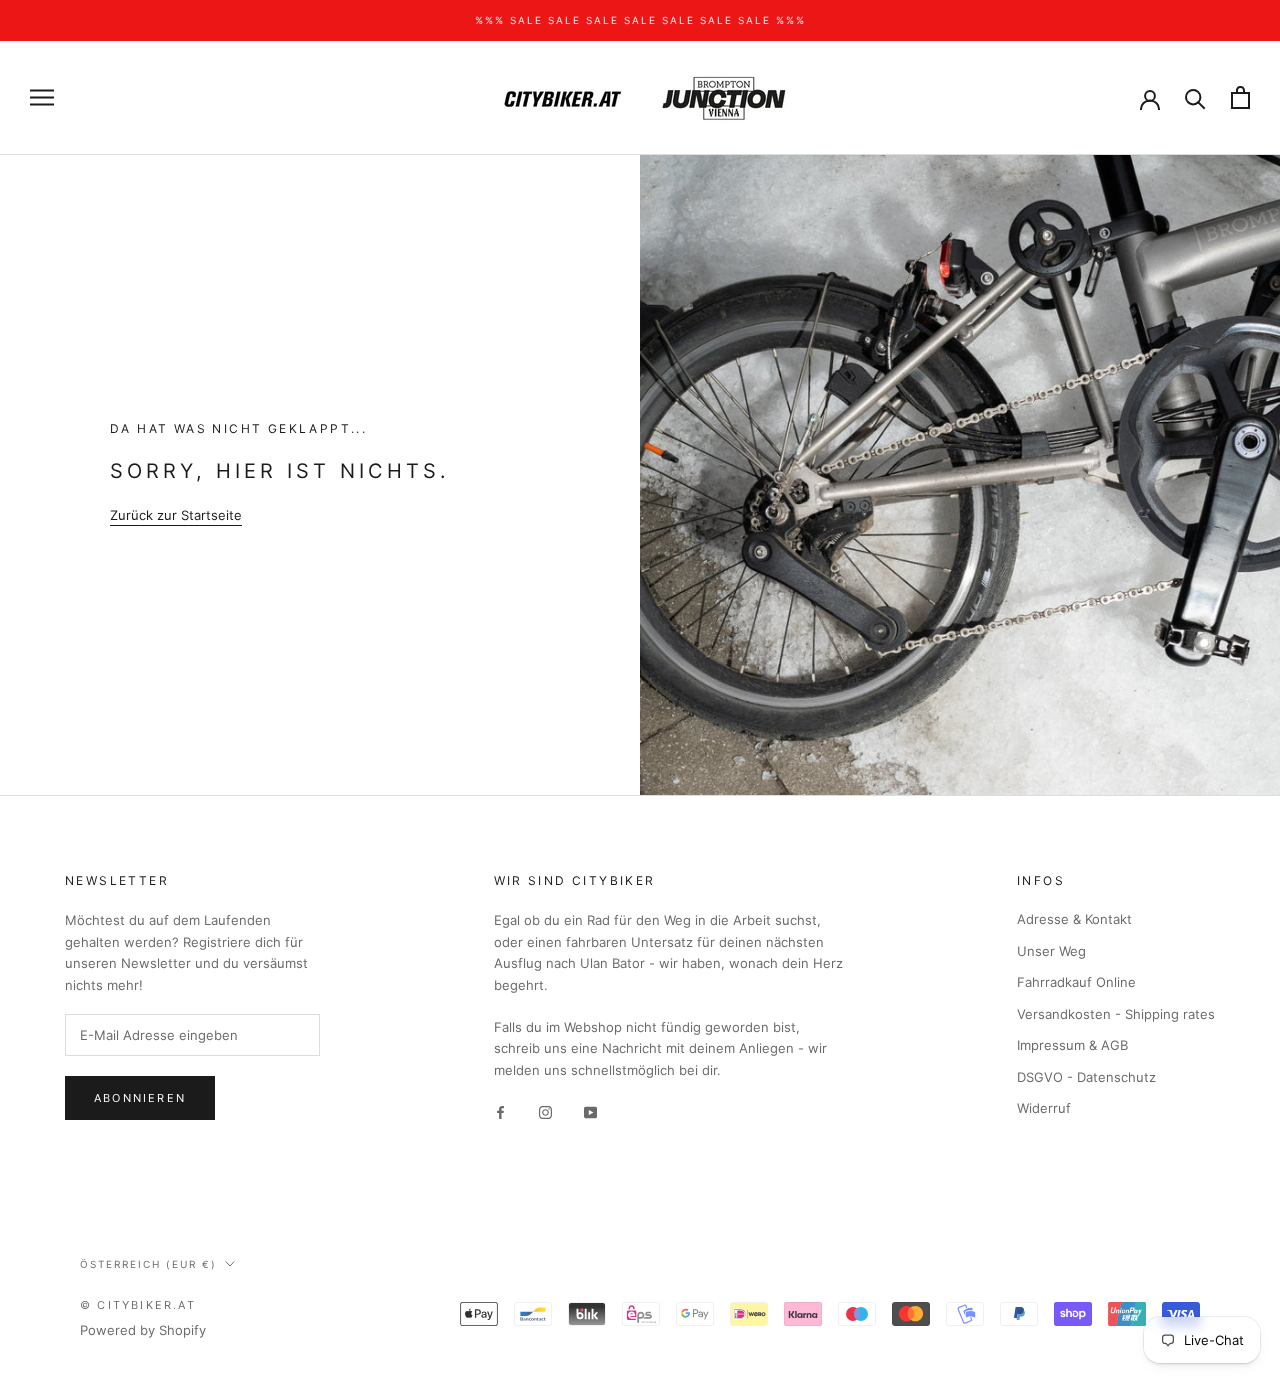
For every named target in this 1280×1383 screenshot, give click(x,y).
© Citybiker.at (138, 1305)
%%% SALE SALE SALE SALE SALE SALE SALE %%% (640, 20)
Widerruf (1044, 1108)
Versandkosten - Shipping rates (1116, 1014)
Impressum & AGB (1072, 1045)
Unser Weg (1051, 951)
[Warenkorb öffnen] (1240, 97)
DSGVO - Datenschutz (1086, 1077)
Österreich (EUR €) (148, 1264)
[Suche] (1195, 97)
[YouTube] (590, 1111)
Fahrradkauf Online (1076, 982)
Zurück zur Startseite (176, 515)
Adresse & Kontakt (1074, 919)
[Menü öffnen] (42, 97)
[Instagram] (545, 1111)
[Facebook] (500, 1111)
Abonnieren (140, 1098)
